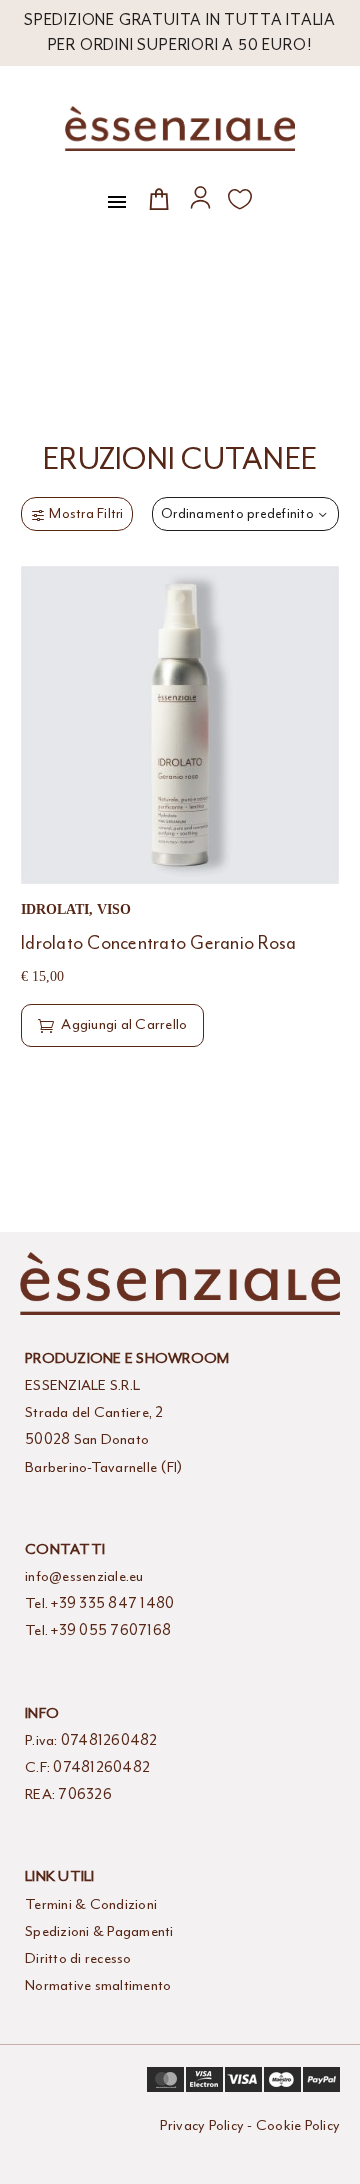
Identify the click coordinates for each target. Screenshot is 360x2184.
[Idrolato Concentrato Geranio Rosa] (180, 725)
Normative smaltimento (98, 1985)
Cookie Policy (298, 2125)
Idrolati (55, 909)
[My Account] (200, 197)
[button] (112, 1025)
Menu (117, 202)
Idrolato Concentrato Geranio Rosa (158, 943)
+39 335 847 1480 (112, 1603)
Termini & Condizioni (91, 1904)
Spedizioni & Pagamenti (99, 1931)
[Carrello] (159, 198)
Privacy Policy (202, 2125)
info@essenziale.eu (84, 1576)
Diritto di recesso (78, 1958)
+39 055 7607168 (111, 1630)
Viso (114, 909)
